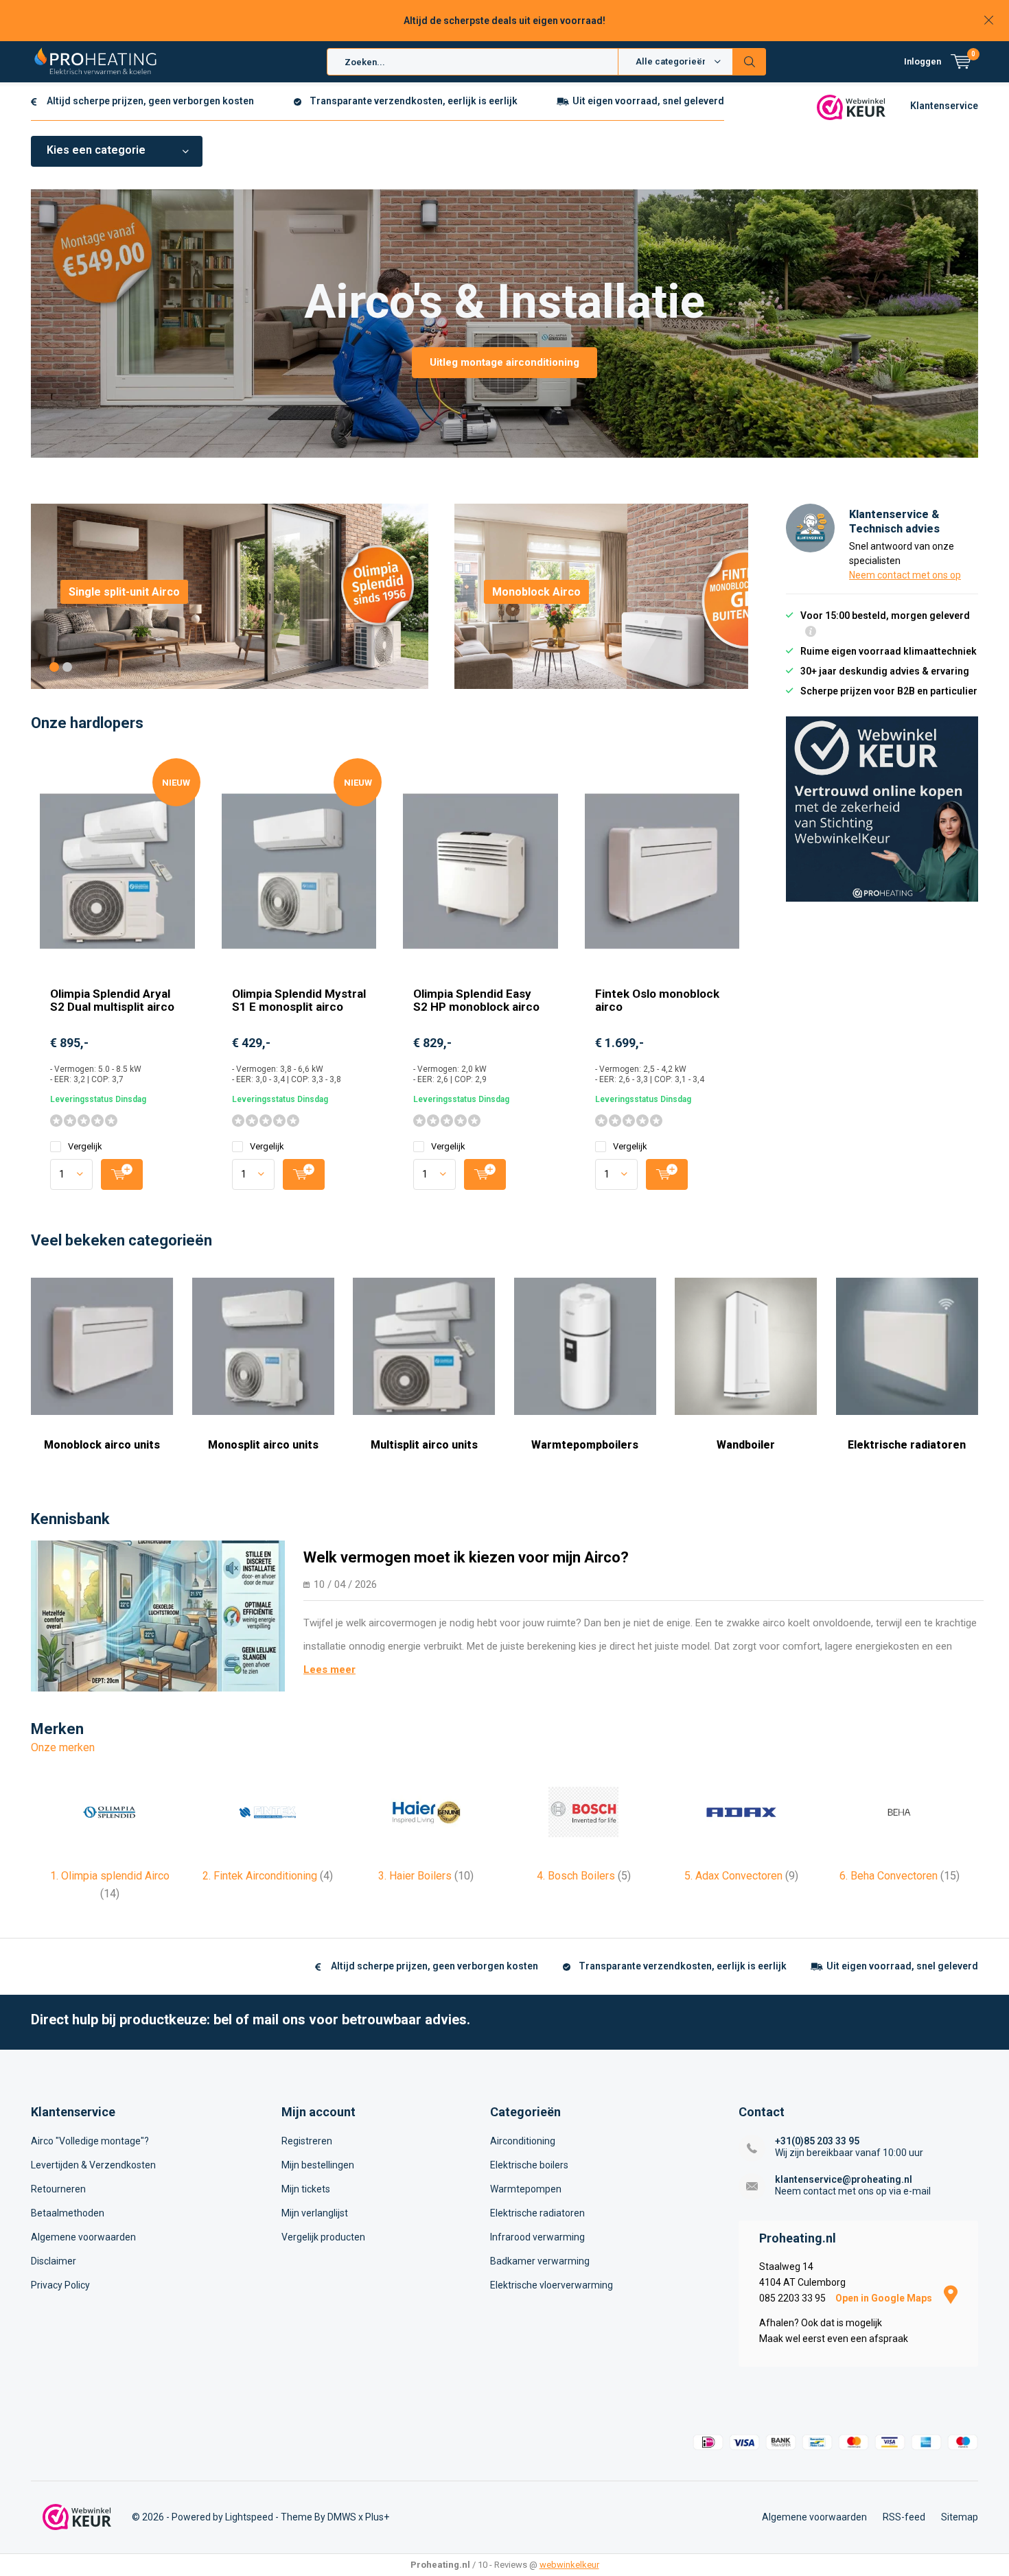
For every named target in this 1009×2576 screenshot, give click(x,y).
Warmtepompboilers (585, 1445)
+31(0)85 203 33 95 (817, 2141)
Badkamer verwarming (540, 2261)
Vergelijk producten (323, 2237)
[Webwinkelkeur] (851, 106)
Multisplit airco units (424, 1445)
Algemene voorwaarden (83, 2237)
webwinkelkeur (569, 2565)
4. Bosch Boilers (584, 1876)
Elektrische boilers (529, 2165)
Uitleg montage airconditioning (505, 362)
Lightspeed (249, 2517)
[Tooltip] (811, 633)
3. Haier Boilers (426, 1876)
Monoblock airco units (102, 1445)
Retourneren (58, 2189)
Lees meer (329, 1670)
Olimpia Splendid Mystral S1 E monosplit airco (299, 1000)
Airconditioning (523, 2141)
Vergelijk (85, 1146)
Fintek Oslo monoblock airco (657, 1000)
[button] (54, 667)
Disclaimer (54, 2261)
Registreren (307, 2141)
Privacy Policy (60, 2285)
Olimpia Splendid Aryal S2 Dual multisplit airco (112, 1000)
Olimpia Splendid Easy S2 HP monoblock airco (476, 1000)
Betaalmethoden (68, 2213)
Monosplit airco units (263, 1445)
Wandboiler (746, 1445)
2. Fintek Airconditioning (268, 1876)
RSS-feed (904, 2517)
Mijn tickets (306, 2189)
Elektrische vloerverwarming (552, 2285)
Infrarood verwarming (537, 2237)
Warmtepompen (526, 2189)
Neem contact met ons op (905, 575)
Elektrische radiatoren (907, 1445)
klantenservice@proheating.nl (844, 2179)
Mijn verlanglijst (315, 2213)
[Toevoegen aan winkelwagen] (122, 1174)
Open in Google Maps (885, 2298)
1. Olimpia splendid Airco (110, 1885)
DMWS (342, 2517)
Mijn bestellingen (318, 2165)
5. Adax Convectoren (741, 1876)
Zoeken (750, 62)
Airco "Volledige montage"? (90, 2141)
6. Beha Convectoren (900, 1876)
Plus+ (377, 2517)
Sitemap (960, 2517)
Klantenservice (944, 106)
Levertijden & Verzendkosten (93, 2165)
